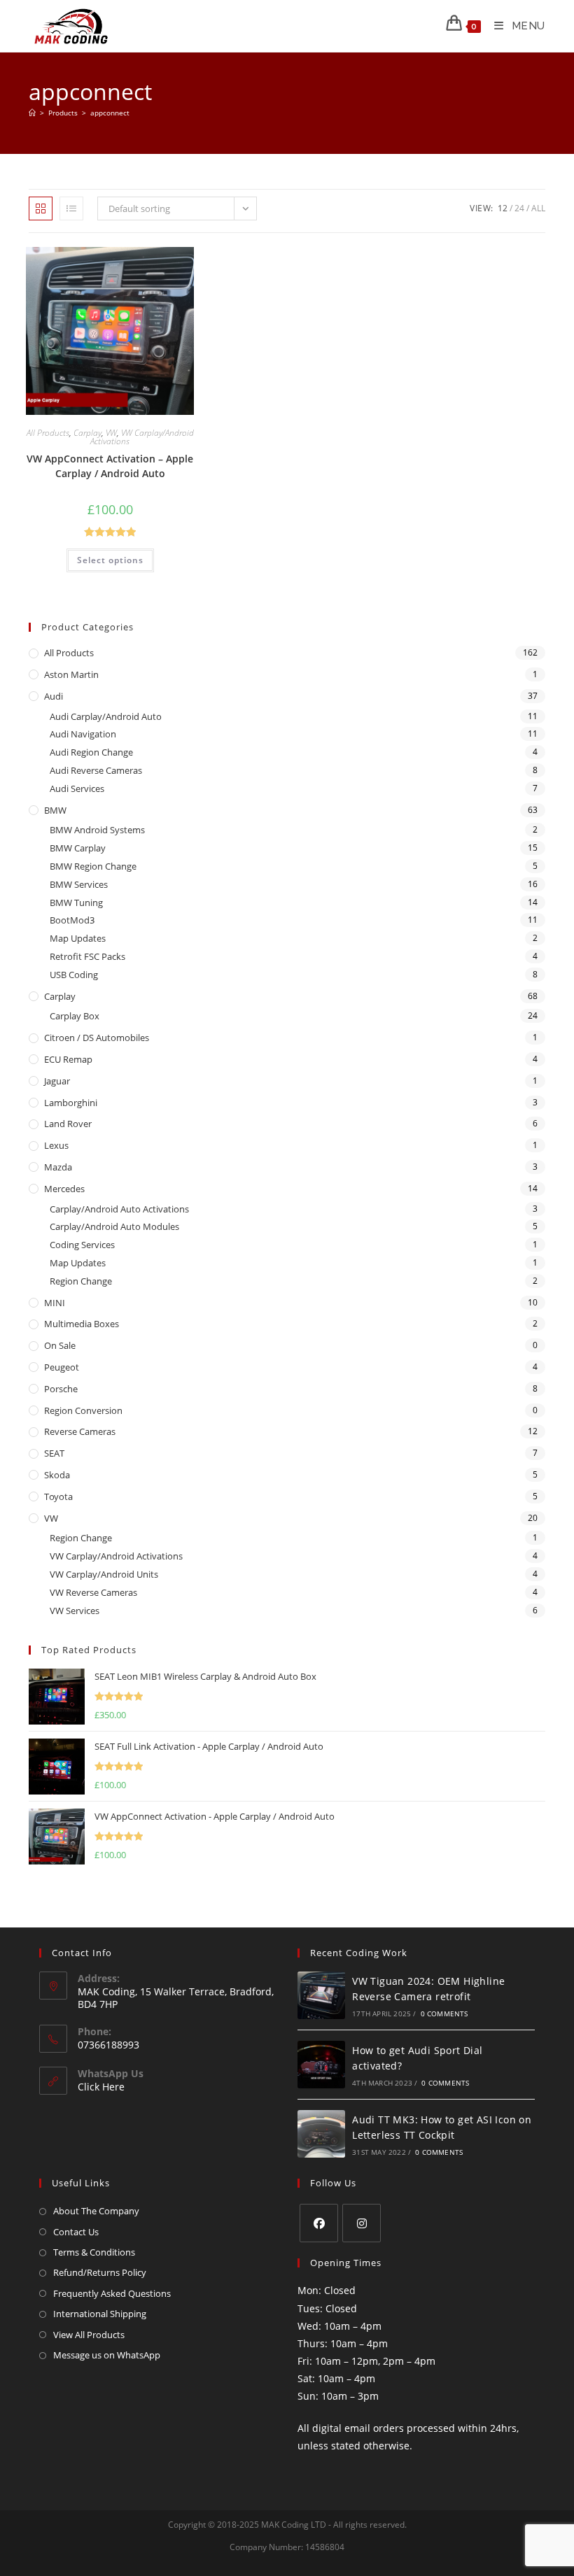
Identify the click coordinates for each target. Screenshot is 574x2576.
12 (503, 208)
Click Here (101, 2087)
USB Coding (74, 975)
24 (519, 208)
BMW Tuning (76, 903)
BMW (55, 810)
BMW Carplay (78, 848)
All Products (48, 433)
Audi (54, 696)
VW (111, 433)
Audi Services (77, 788)
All (538, 208)
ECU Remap (68, 1059)
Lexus (56, 1145)
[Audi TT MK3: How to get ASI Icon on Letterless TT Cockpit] (321, 2134)
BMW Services (79, 884)
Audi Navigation (83, 734)
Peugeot (62, 1367)
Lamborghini (71, 1103)
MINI (55, 1303)
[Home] (32, 113)
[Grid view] (41, 208)
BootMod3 (72, 920)
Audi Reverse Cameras (96, 770)
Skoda (57, 1475)
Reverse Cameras (80, 1431)
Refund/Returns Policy (100, 2272)
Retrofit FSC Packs (87, 956)
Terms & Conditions (94, 2252)
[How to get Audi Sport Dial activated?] (321, 2065)
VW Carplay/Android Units (104, 1574)
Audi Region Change (91, 752)
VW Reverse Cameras (93, 1592)
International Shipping (100, 2314)
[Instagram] (362, 2223)
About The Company (96, 2211)
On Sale (60, 1345)
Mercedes (64, 1189)
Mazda (58, 1167)
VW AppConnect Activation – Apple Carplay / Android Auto (110, 466)
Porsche (61, 1389)
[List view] (71, 208)
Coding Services (82, 1245)
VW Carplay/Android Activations (142, 437)
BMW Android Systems (97, 830)
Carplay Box (75, 1016)
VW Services (75, 1611)
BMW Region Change (93, 866)
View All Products (89, 2335)
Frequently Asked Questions (112, 2293)
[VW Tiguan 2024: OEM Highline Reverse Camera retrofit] (321, 1995)
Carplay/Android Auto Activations (119, 1209)
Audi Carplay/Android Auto (106, 716)
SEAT (54, 1453)
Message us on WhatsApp (107, 2355)
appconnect (110, 113)
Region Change (81, 1281)
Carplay (87, 433)
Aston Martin (71, 674)
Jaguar (57, 1081)
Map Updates (78, 938)
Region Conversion (83, 1410)
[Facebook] (319, 2223)
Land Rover (68, 1124)
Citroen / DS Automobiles (97, 1038)
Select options (110, 560)
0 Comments (444, 2014)
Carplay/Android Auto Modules (114, 1226)
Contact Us (76, 2232)
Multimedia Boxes (82, 1324)
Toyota (58, 1496)
